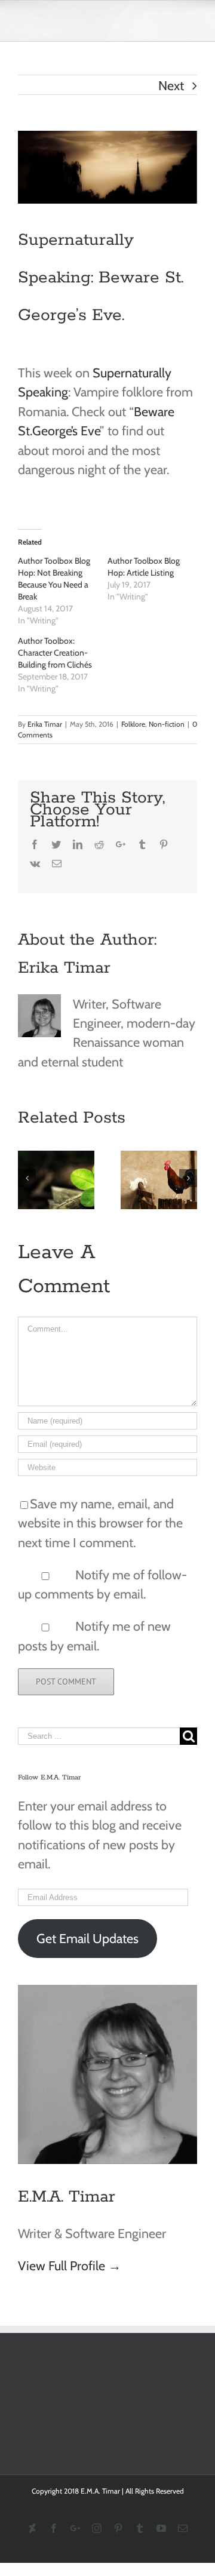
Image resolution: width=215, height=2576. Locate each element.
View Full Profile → (70, 2265)
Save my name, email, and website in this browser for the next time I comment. (100, 1523)
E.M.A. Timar (67, 2197)
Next (171, 85)
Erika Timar (45, 724)
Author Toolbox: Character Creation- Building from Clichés (55, 653)
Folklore (133, 724)
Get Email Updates (87, 1938)
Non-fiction (167, 724)
